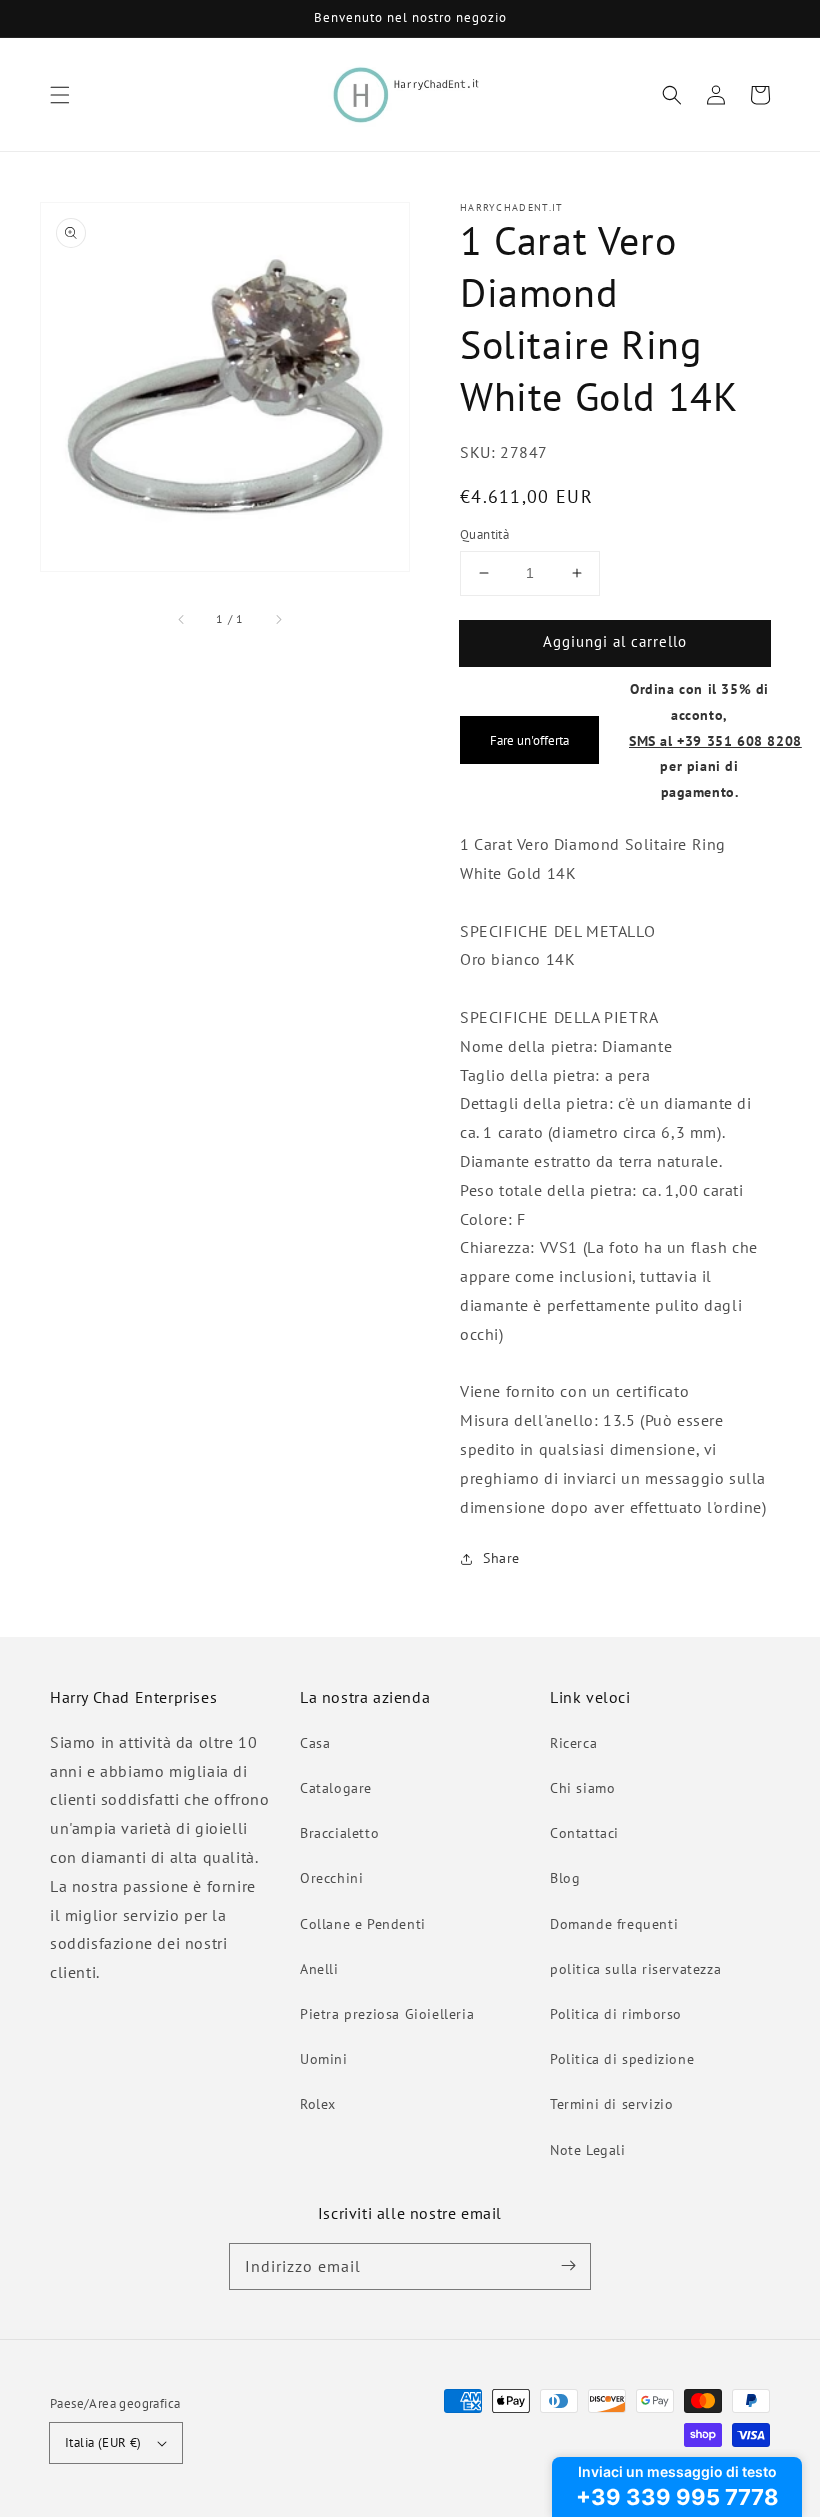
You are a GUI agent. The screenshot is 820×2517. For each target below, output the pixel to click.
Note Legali (588, 2150)
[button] (60, 95)
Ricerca (573, 1743)
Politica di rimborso (616, 2014)
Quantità (484, 534)
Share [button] (501, 1558)
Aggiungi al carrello (615, 641)
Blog (565, 1878)
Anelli (319, 1969)
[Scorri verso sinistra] (182, 619)
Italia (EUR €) (103, 2442)
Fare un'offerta (529, 740)
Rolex (318, 2104)
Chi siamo (582, 1788)
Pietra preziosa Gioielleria (387, 2014)
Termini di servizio (611, 2104)
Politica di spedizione (622, 2059)
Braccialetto (339, 1833)
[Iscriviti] (568, 2266)
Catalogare (336, 1788)
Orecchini (331, 1878)
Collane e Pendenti (363, 1924)
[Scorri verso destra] (278, 619)
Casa (315, 1743)
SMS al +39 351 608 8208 (715, 740)
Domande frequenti (614, 1924)
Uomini (324, 2059)
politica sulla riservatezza (635, 1969)
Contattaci (584, 1833)
